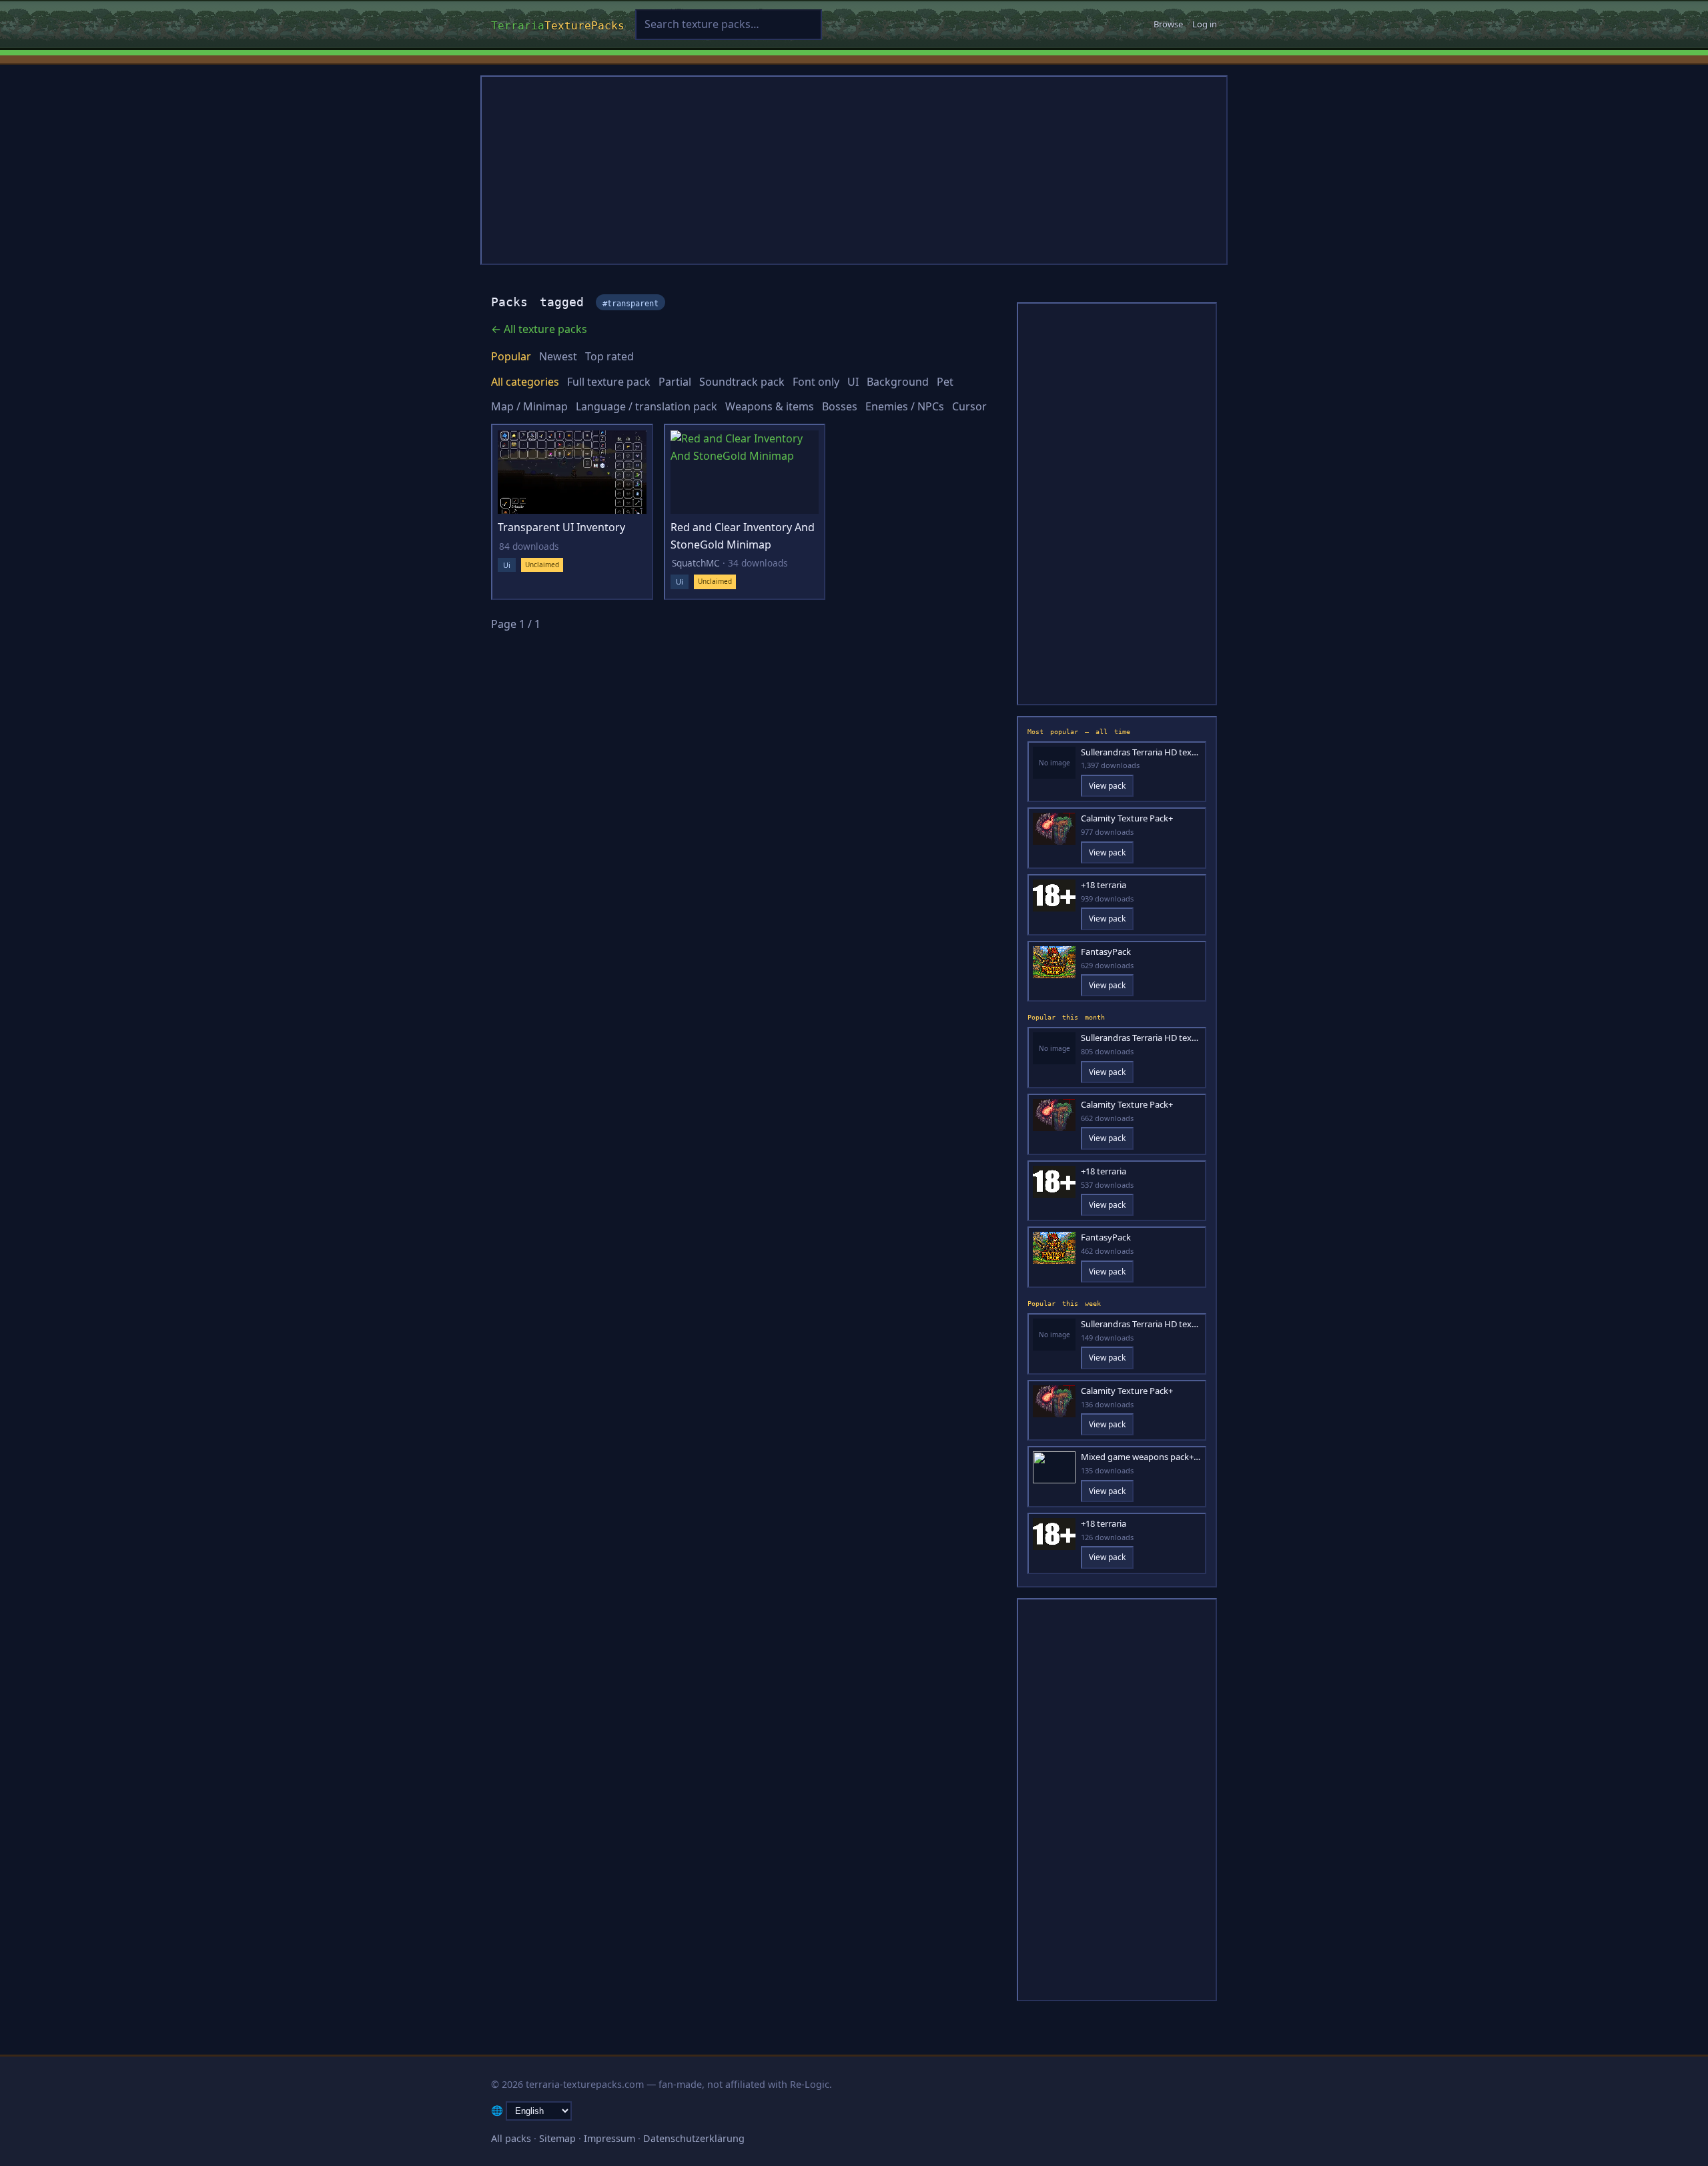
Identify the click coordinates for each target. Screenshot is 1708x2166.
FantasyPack (1106, 952)
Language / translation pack (647, 406)
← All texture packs (539, 329)
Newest (558, 356)
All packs (511, 2138)
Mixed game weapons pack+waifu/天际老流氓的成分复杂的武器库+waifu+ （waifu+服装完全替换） (1141, 1457)
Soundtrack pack (742, 382)
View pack (1107, 786)
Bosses (840, 406)
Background (898, 382)
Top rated (609, 356)
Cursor (969, 406)
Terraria (558, 24)
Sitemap (557, 2138)
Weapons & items (770, 406)
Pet (945, 382)
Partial (675, 382)
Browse (1168, 24)
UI (853, 382)
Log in (1205, 24)
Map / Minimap (529, 406)
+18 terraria (1104, 885)
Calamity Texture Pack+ (1127, 818)
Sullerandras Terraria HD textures (1141, 752)
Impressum (609, 2138)
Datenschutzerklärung (694, 2138)
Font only (816, 382)
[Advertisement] (854, 170)
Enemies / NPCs (905, 406)
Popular (511, 356)
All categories (525, 382)
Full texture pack (609, 382)
